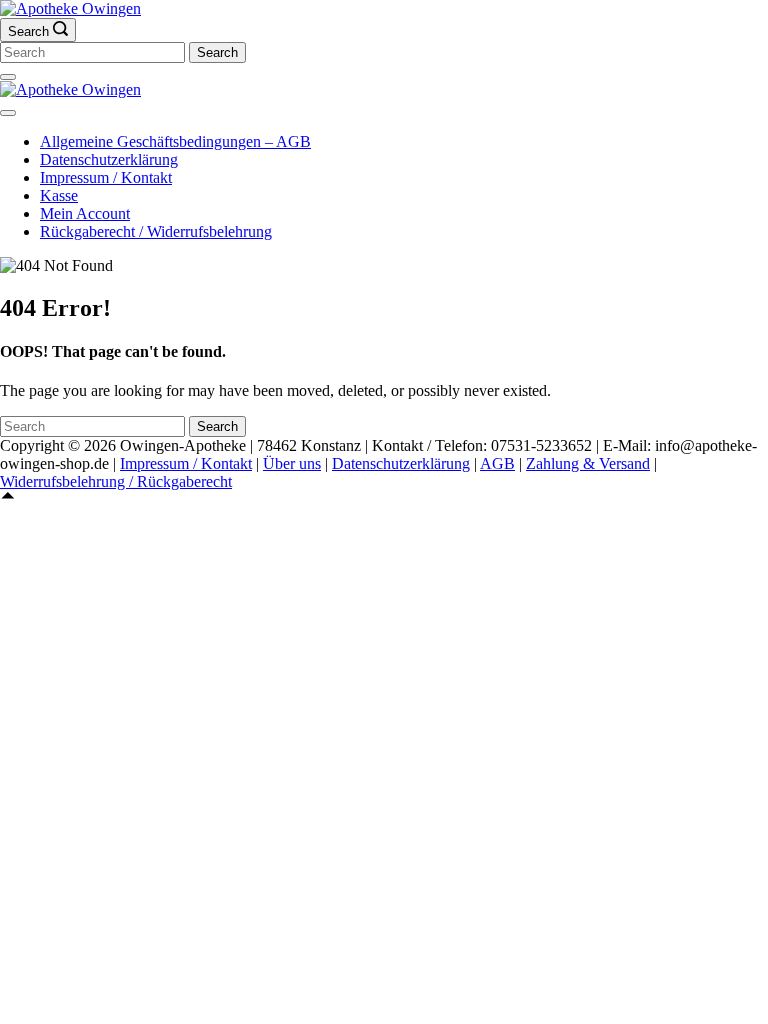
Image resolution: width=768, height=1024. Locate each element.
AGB (497, 463)
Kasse (59, 195)
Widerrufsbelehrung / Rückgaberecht (116, 481)
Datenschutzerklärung (109, 159)
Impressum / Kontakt (106, 177)
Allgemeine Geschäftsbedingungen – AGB (175, 141)
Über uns (292, 463)
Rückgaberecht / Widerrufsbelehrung (156, 231)
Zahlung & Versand (588, 463)
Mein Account (85, 213)
